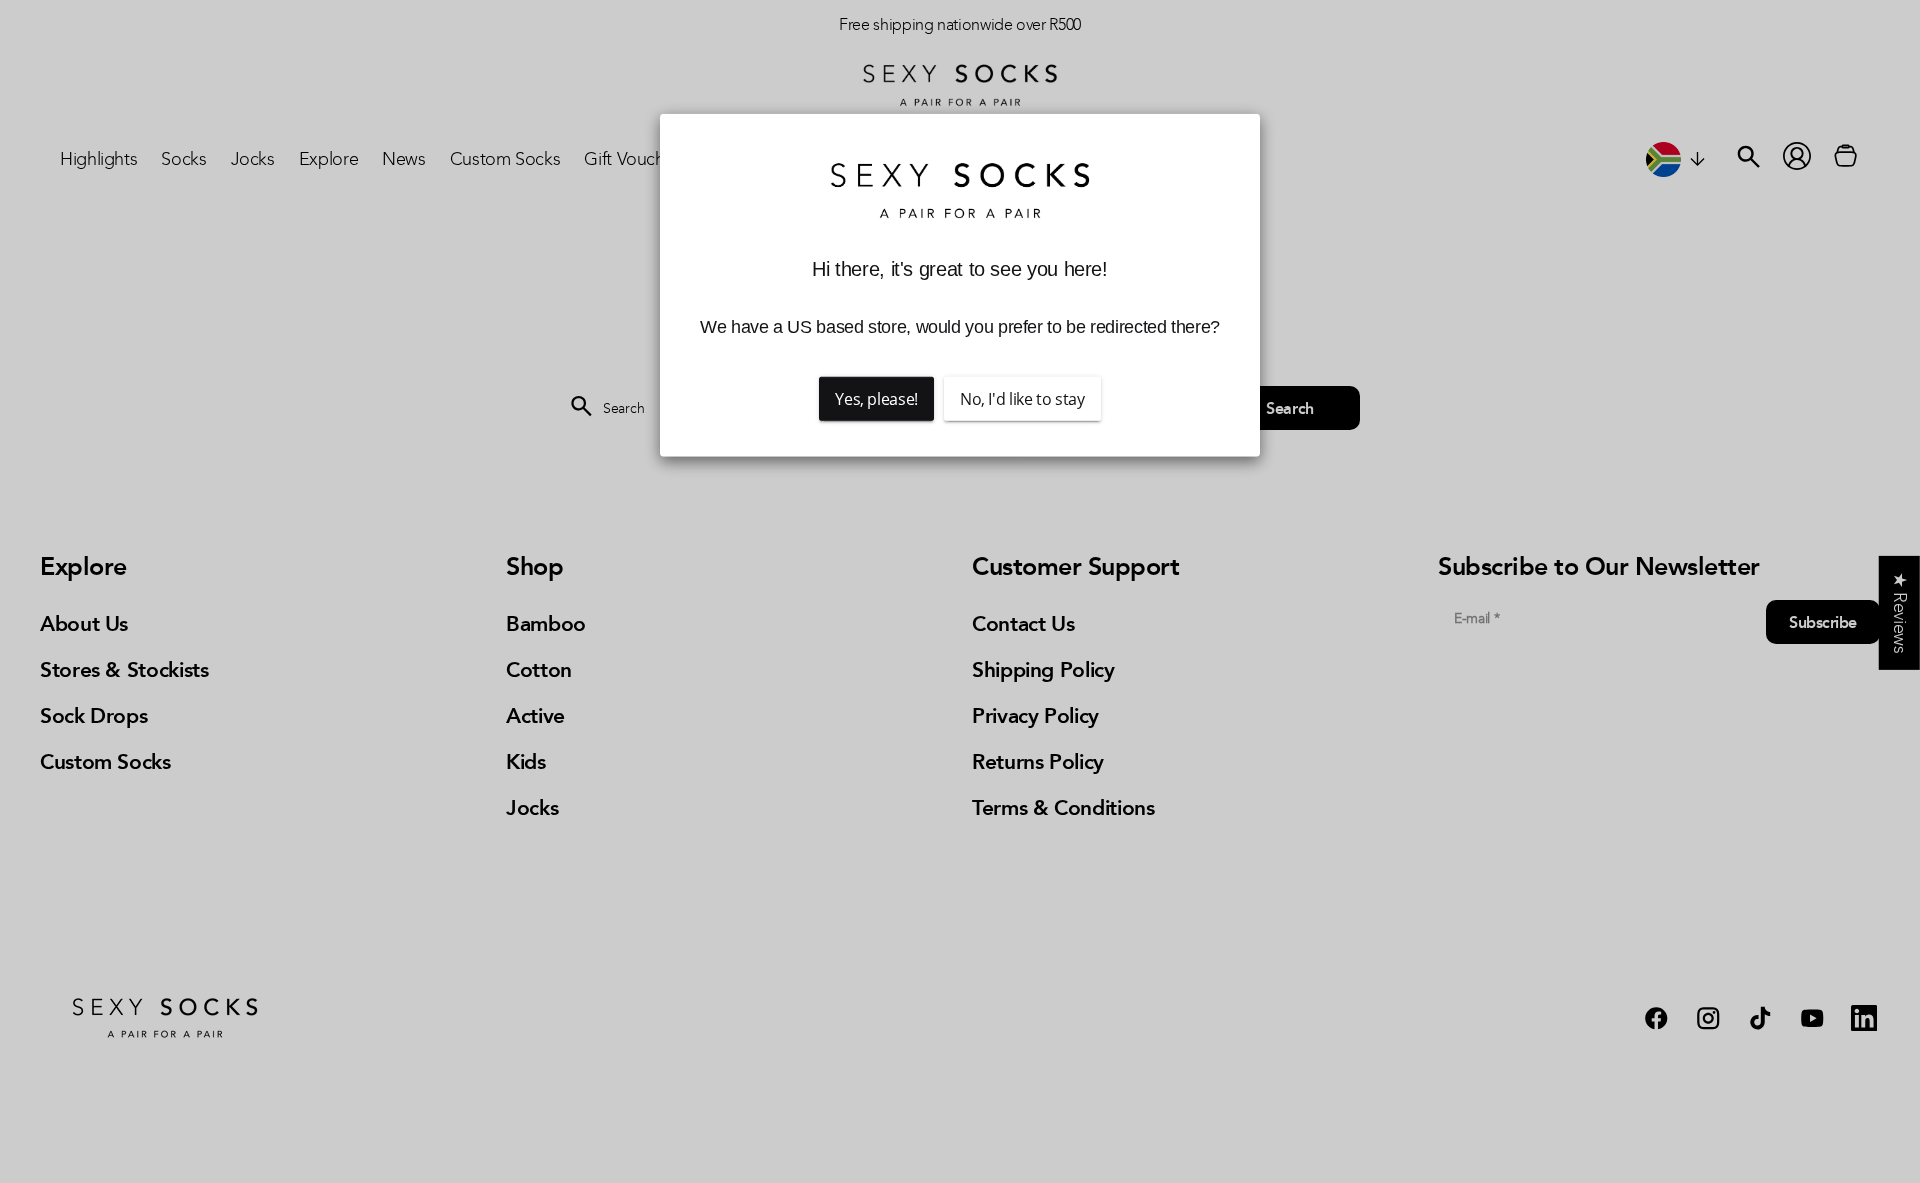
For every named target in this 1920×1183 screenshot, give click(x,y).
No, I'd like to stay (1022, 399)
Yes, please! (876, 399)
